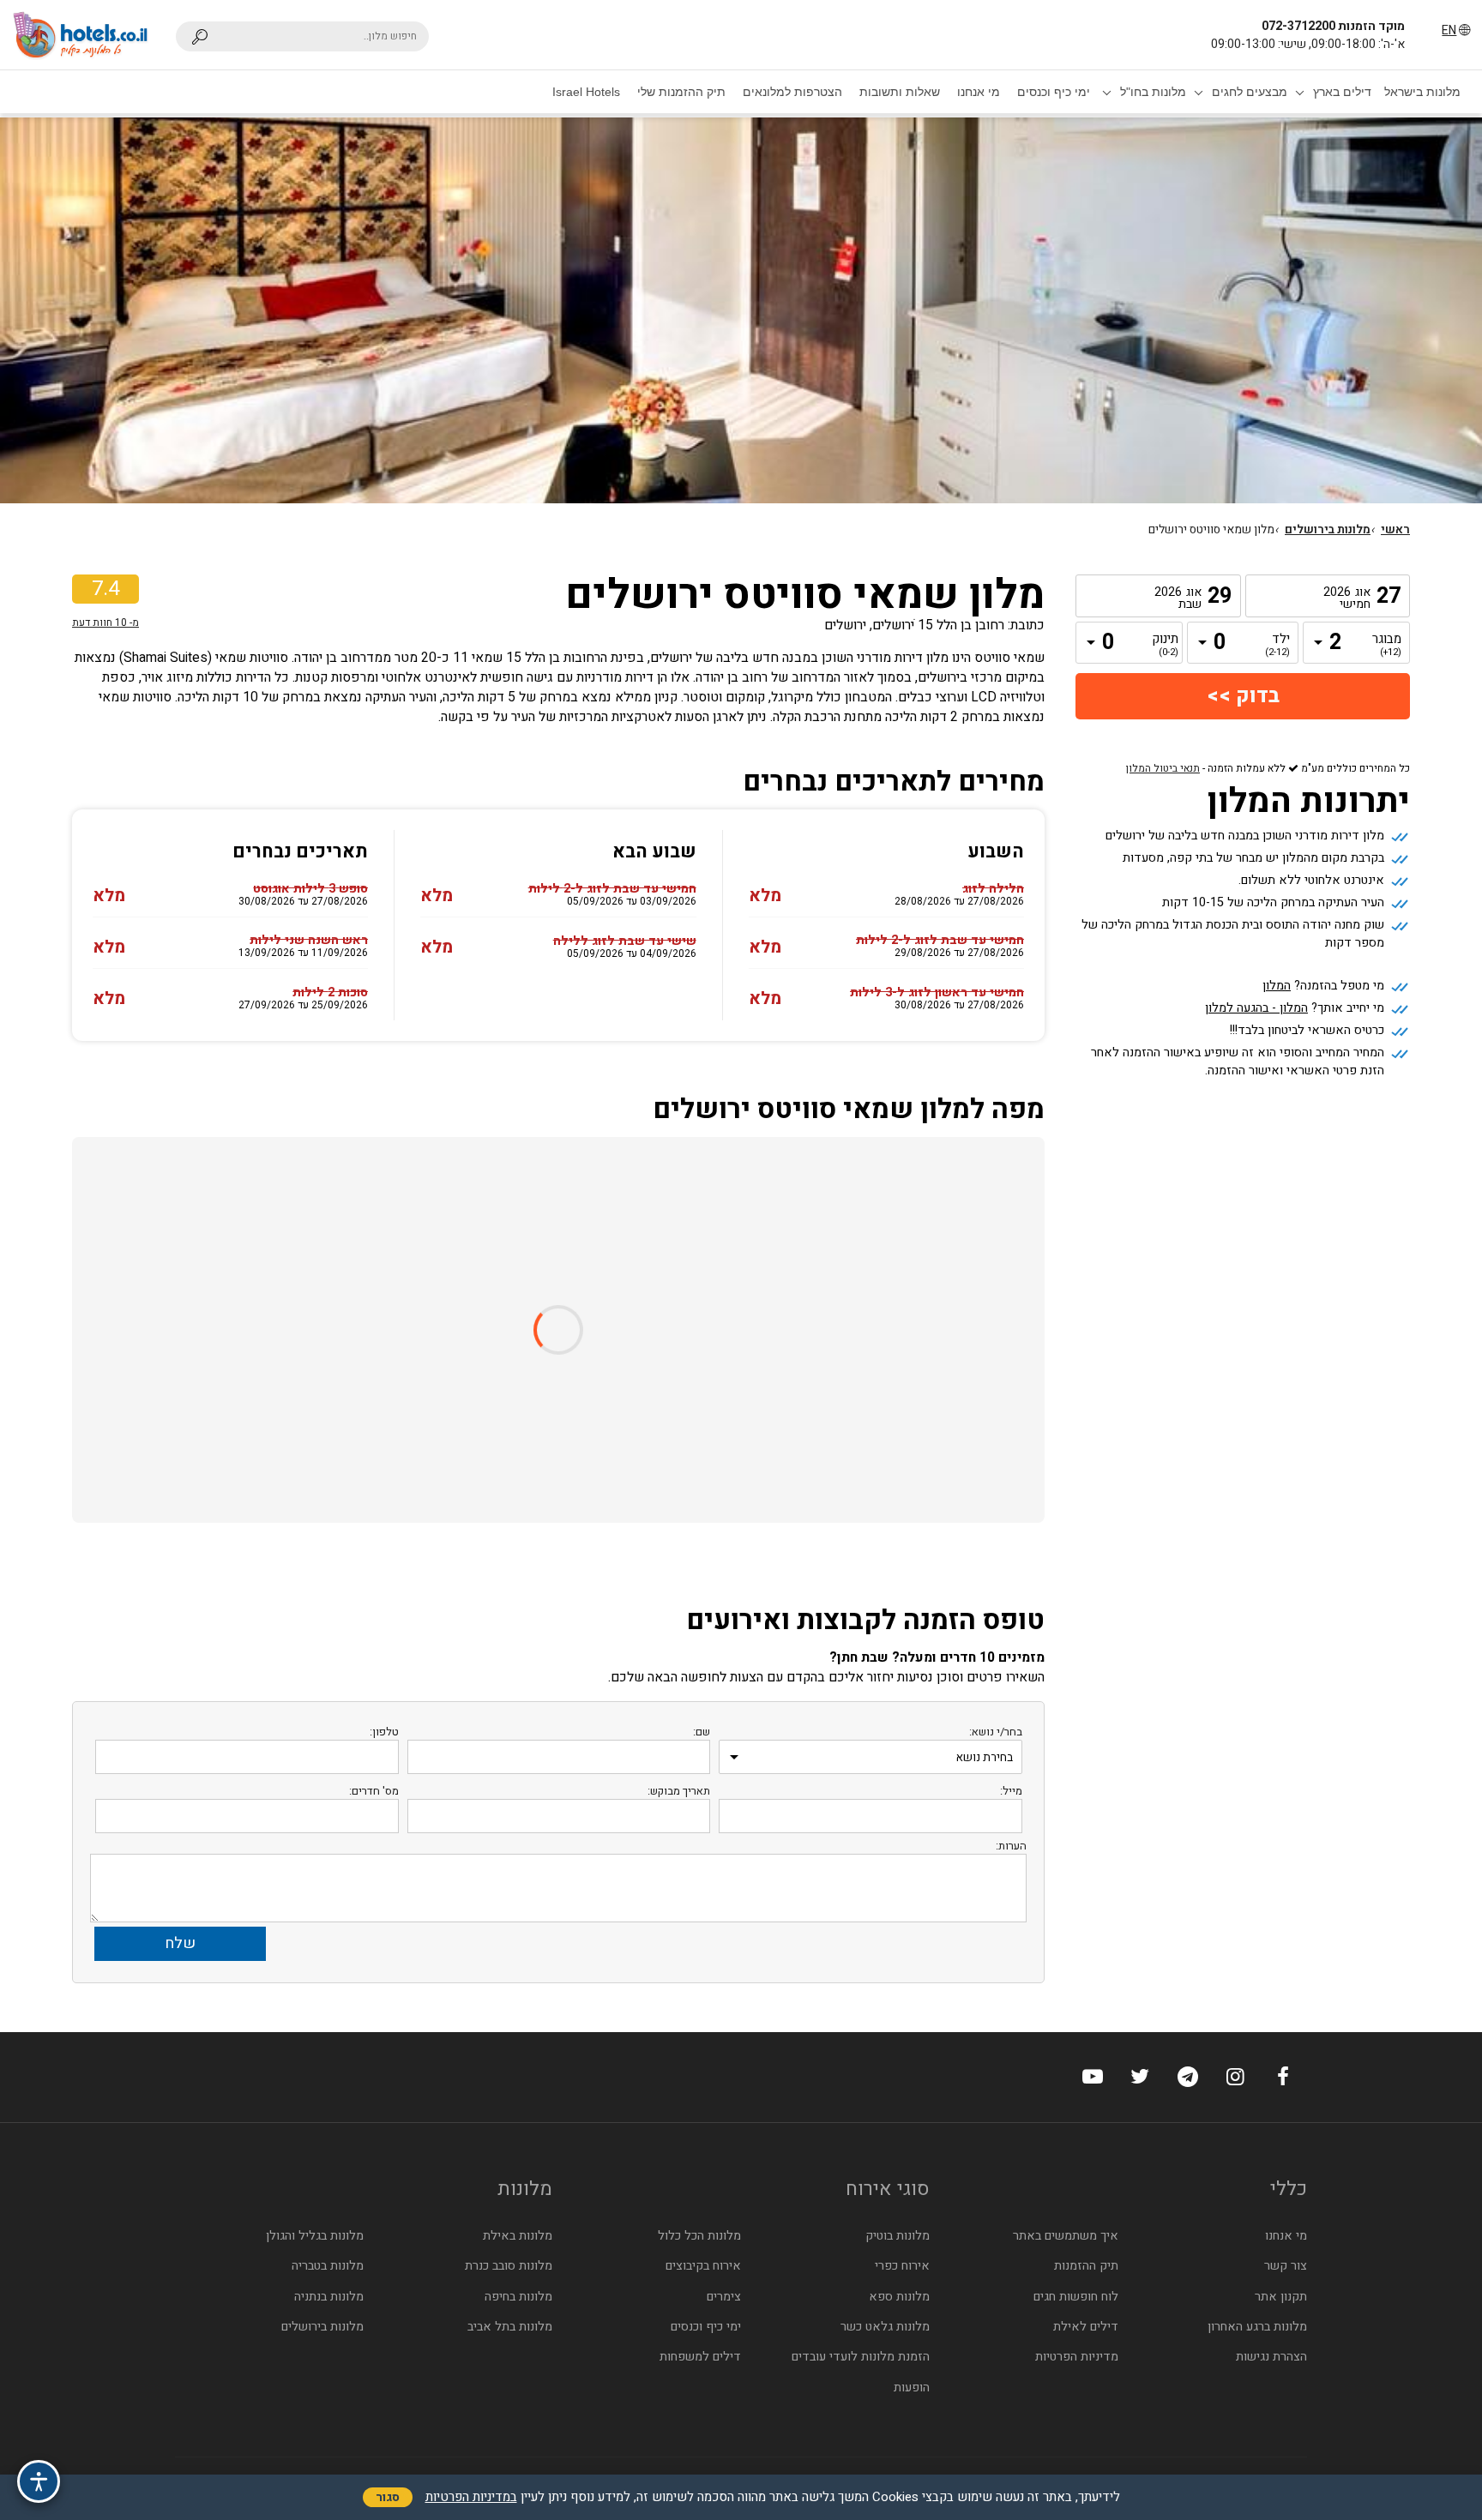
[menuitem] (1422, 92)
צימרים (724, 2297)
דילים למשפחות (700, 2357)
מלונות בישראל (1422, 92)
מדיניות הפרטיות (1077, 2357)
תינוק (1166, 646)
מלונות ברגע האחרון (1257, 2327)
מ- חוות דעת (105, 622)
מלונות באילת (518, 2236)
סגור (388, 2497)
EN (1449, 30)
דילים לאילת (1086, 2327)
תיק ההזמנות (1086, 2266)
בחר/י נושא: (996, 1732)
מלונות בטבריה (328, 2266)
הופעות (912, 2388)
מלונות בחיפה (518, 2297)
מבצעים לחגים (1250, 92)
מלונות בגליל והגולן (315, 2236)
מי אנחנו (979, 92)
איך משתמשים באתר (1066, 2236)
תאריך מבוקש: (679, 1791)
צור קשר (1286, 2266)
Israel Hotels (586, 92)
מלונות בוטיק (898, 2236)
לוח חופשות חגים (1076, 2297)
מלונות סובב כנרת (509, 2266)
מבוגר (1389, 646)
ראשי (1395, 530)
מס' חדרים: (374, 1791)
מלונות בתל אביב (510, 2327)
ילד (1277, 646)
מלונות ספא (899, 2297)
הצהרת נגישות (1271, 2357)
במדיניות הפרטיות (471, 2497)
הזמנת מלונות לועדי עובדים (861, 2357)
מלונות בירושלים (1328, 530)
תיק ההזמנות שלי (681, 92)
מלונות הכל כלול (699, 2236)
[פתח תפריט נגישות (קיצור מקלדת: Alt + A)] (39, 2481)
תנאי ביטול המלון (1163, 768)
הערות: (1011, 1846)
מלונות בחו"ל (1153, 92)
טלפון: (384, 1732)
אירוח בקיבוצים (703, 2266)
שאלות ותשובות (900, 92)
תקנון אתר (1281, 2297)
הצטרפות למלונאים (792, 92)
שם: (702, 1732)
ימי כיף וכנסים (1054, 92)
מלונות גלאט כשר (885, 2327)
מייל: (1011, 1791)
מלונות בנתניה (329, 2297)
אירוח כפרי (902, 2266)
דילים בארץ (1342, 92)
